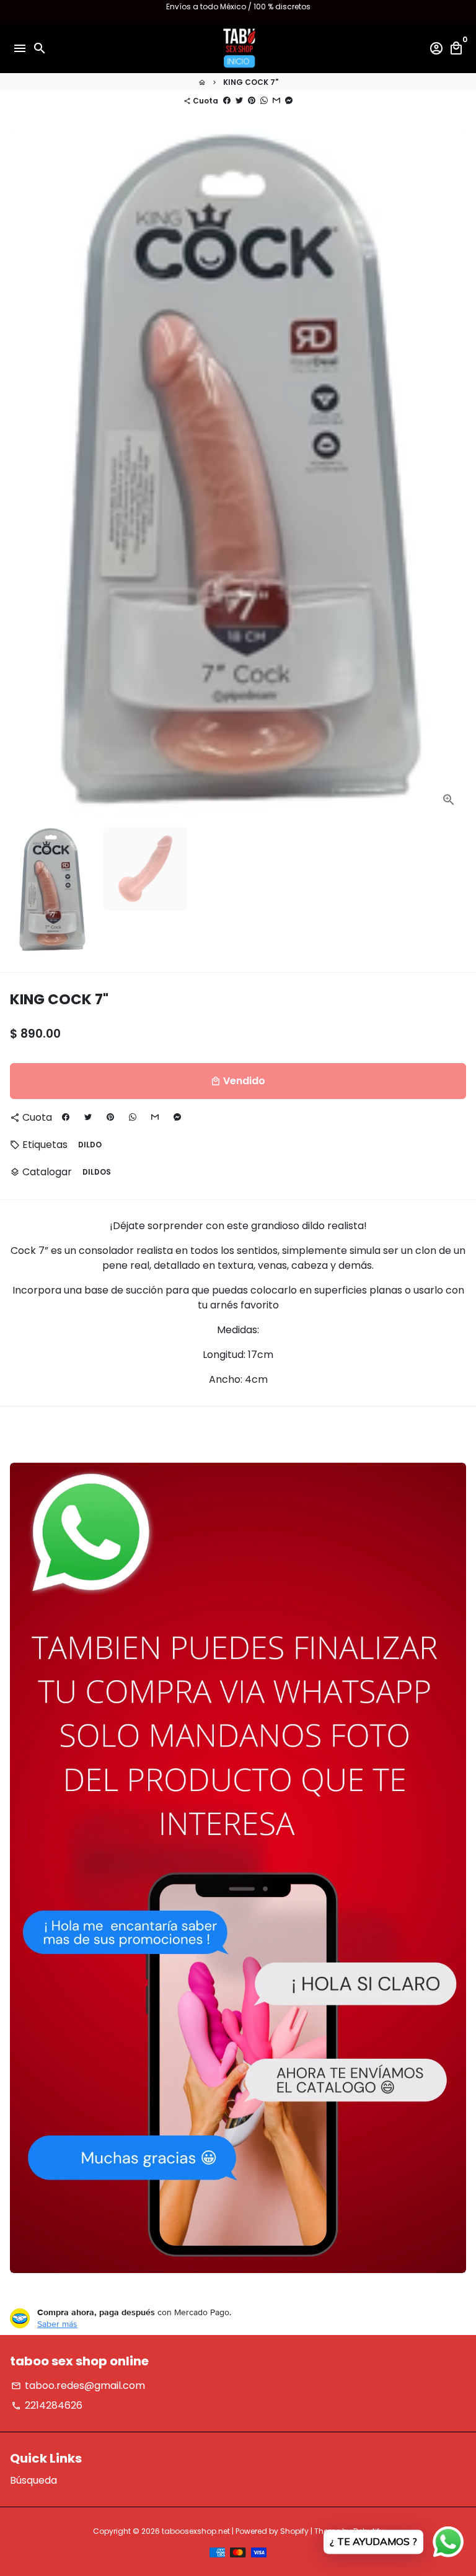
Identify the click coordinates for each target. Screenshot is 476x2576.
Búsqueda (33, 2480)
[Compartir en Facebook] (227, 101)
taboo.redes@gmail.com (78, 2385)
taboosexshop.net (196, 2531)
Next (454, 473)
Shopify (294, 2531)
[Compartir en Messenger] (289, 101)
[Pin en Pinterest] (252, 101)
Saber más (57, 2324)
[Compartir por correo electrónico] (276, 101)
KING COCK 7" (251, 82)
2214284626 (47, 2405)
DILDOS (97, 1172)
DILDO (90, 1145)
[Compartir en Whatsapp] (264, 101)
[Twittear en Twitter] (239, 101)
